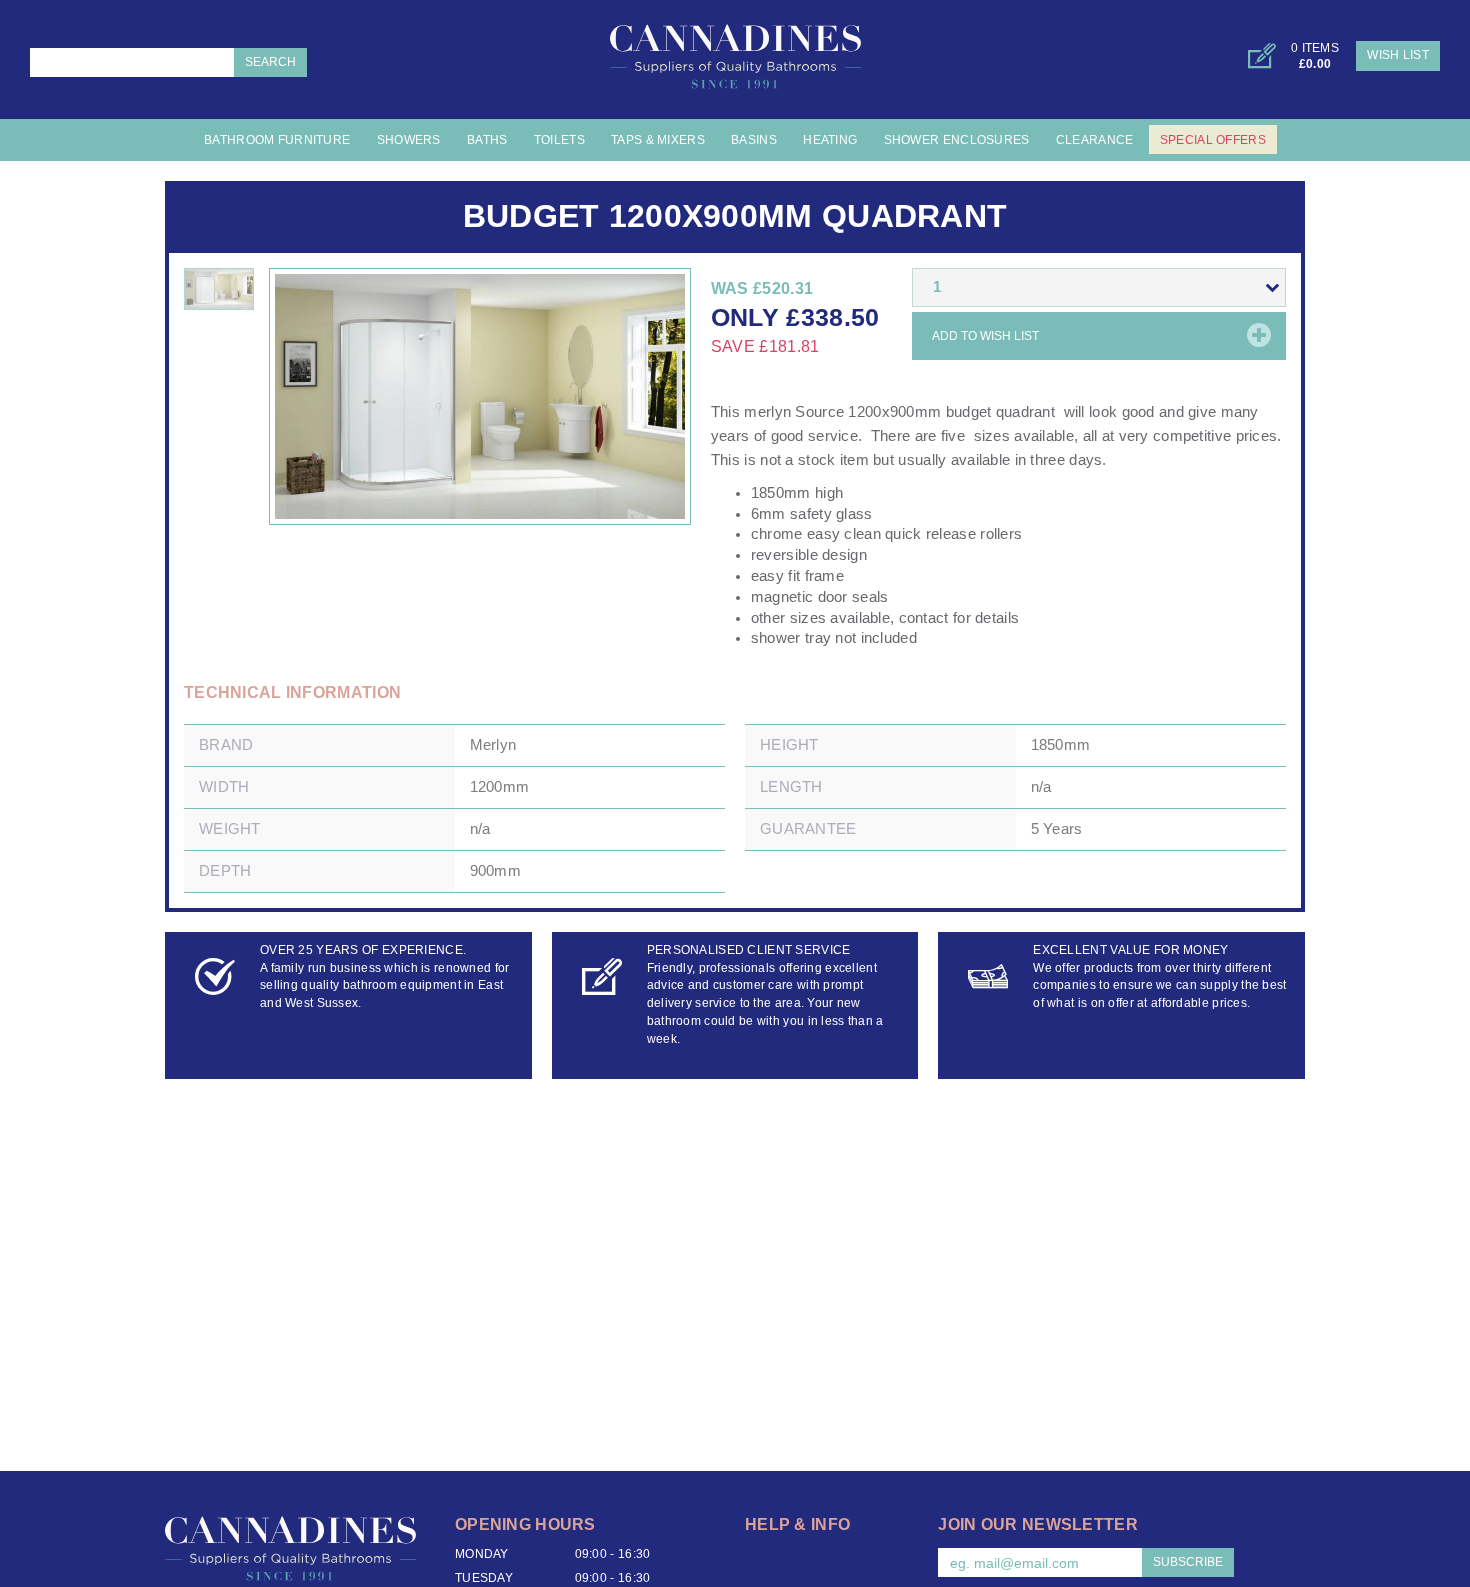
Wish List (1398, 55)
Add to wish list (985, 336)
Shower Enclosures (957, 140)
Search (270, 62)
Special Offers (1213, 140)
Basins (754, 140)
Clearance (1095, 140)
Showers (409, 140)
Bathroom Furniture (277, 140)
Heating (830, 140)
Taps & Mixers (658, 140)
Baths (487, 140)
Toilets (559, 140)
